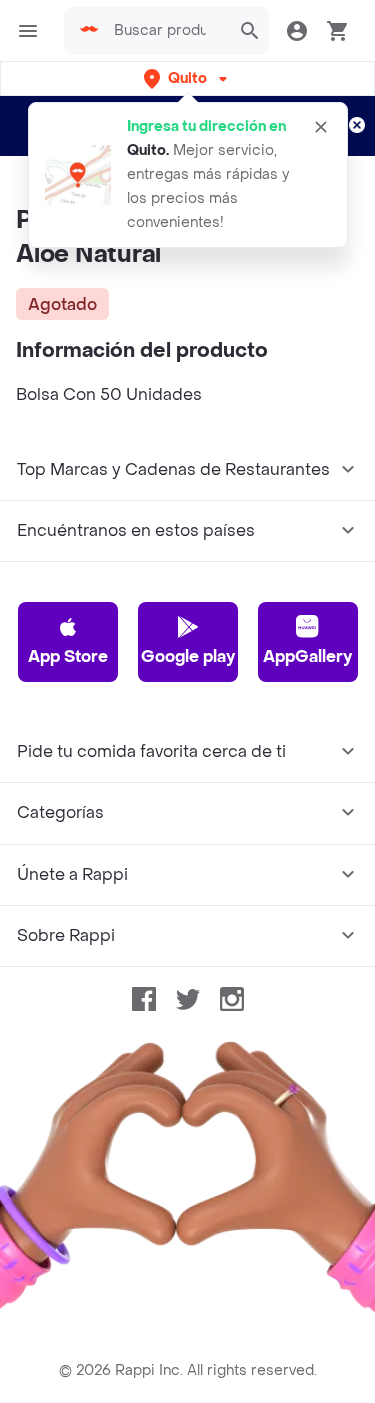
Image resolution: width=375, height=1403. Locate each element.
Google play (188, 656)
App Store (68, 656)
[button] (187, 78)
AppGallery (307, 656)
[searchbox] (166, 31)
